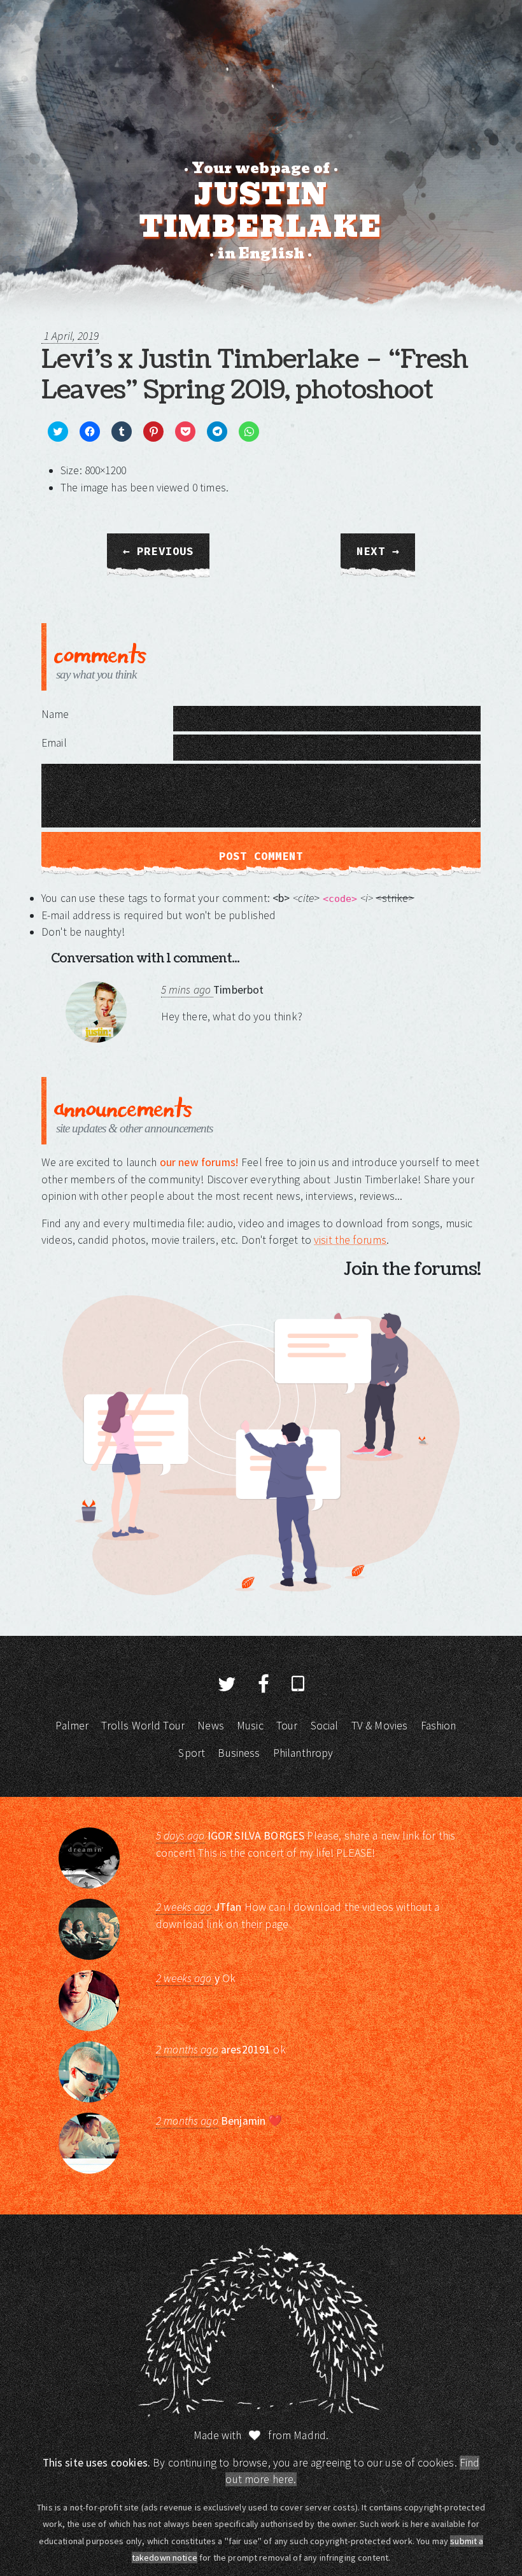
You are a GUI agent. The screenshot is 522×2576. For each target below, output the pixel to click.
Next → (378, 551)
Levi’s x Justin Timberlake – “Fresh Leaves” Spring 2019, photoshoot (255, 375)
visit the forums (350, 1240)
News (211, 1726)
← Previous (159, 551)
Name (55, 714)
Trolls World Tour (143, 1726)
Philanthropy (303, 1753)
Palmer (72, 1726)
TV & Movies (380, 1726)
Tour (287, 1726)
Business (239, 1753)
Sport (192, 1753)
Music (250, 1726)
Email (54, 743)
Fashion (439, 1726)
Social (325, 1726)
